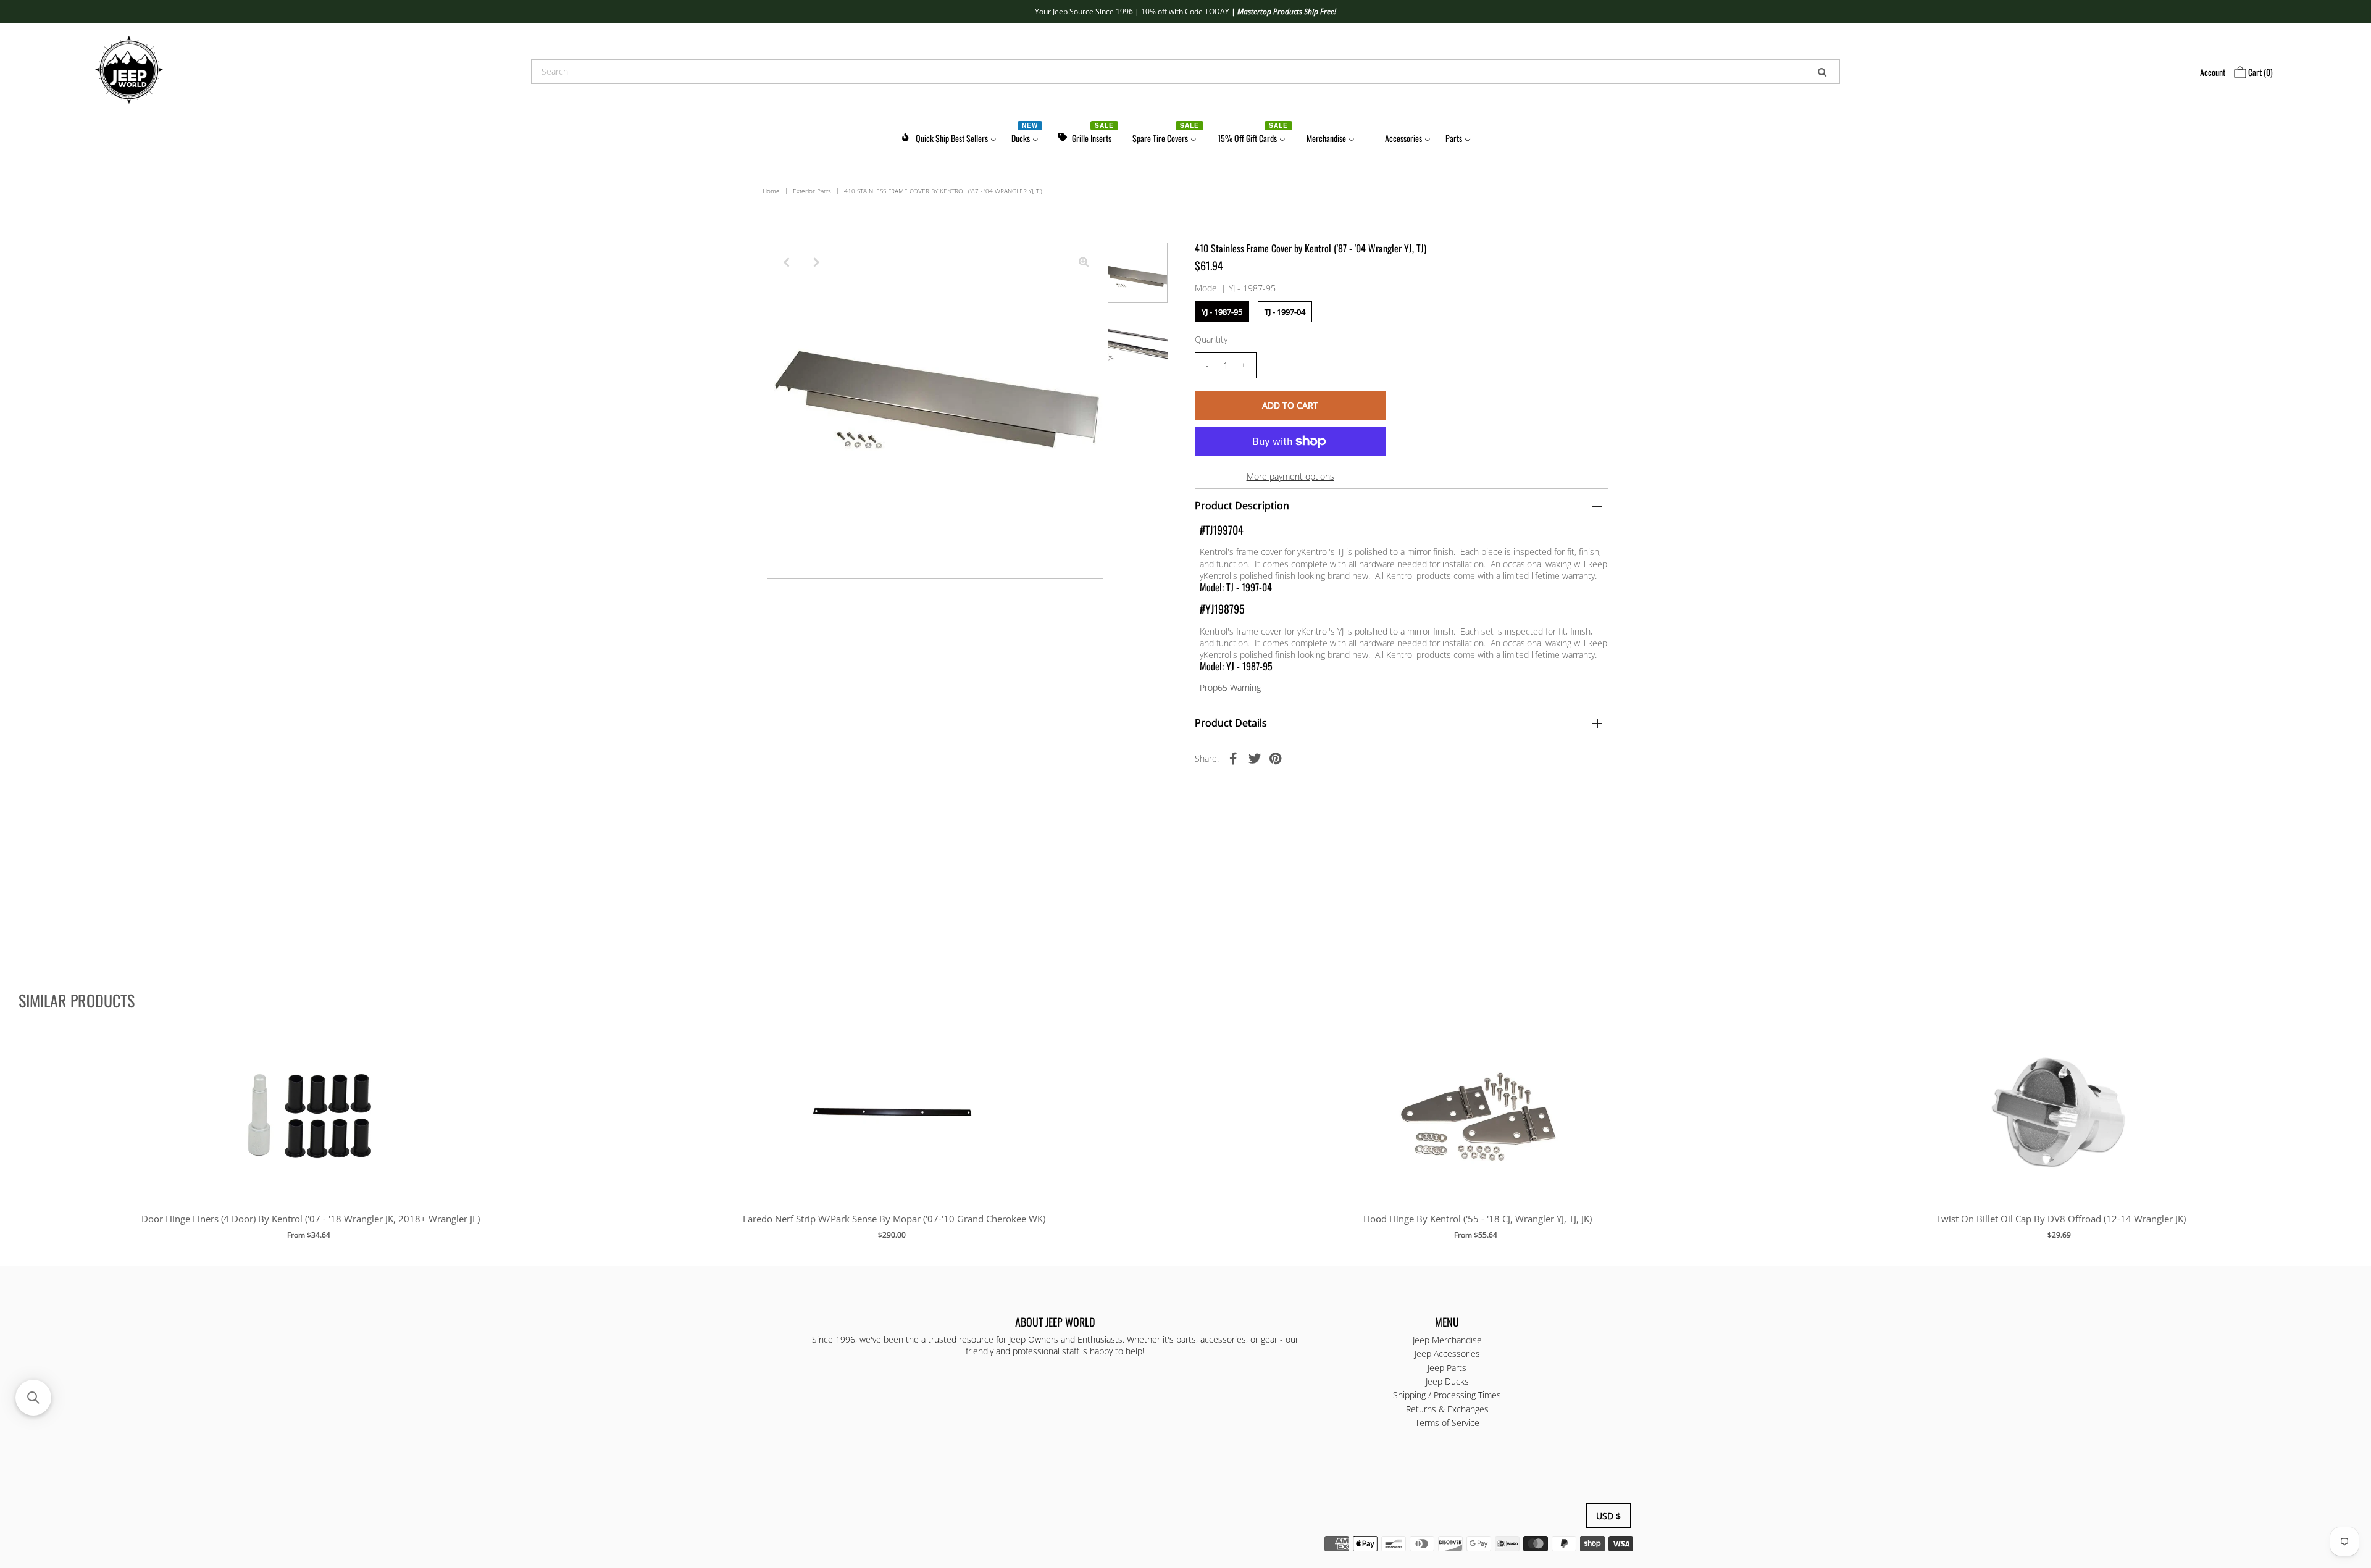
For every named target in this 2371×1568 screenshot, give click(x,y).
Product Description (1242, 506)
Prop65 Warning (1230, 687)
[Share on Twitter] (1255, 758)
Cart (2260, 72)
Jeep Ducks (1447, 1381)
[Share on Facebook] (1234, 758)
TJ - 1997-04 (1285, 312)
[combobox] (1185, 72)
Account (2213, 72)
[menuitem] (948, 136)
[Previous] (787, 262)
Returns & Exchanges (1447, 1409)
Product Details (1231, 723)
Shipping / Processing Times (1447, 1395)
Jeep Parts (1447, 1368)
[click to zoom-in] (1084, 262)
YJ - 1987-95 (1222, 312)
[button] (33, 1398)
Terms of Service (1447, 1423)
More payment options (1290, 476)
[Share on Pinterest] (1276, 758)
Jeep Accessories (1447, 1354)
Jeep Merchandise (1447, 1340)
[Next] (817, 262)
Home (771, 191)
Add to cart (310, 1130)
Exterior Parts (812, 191)
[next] (2340, 1140)
